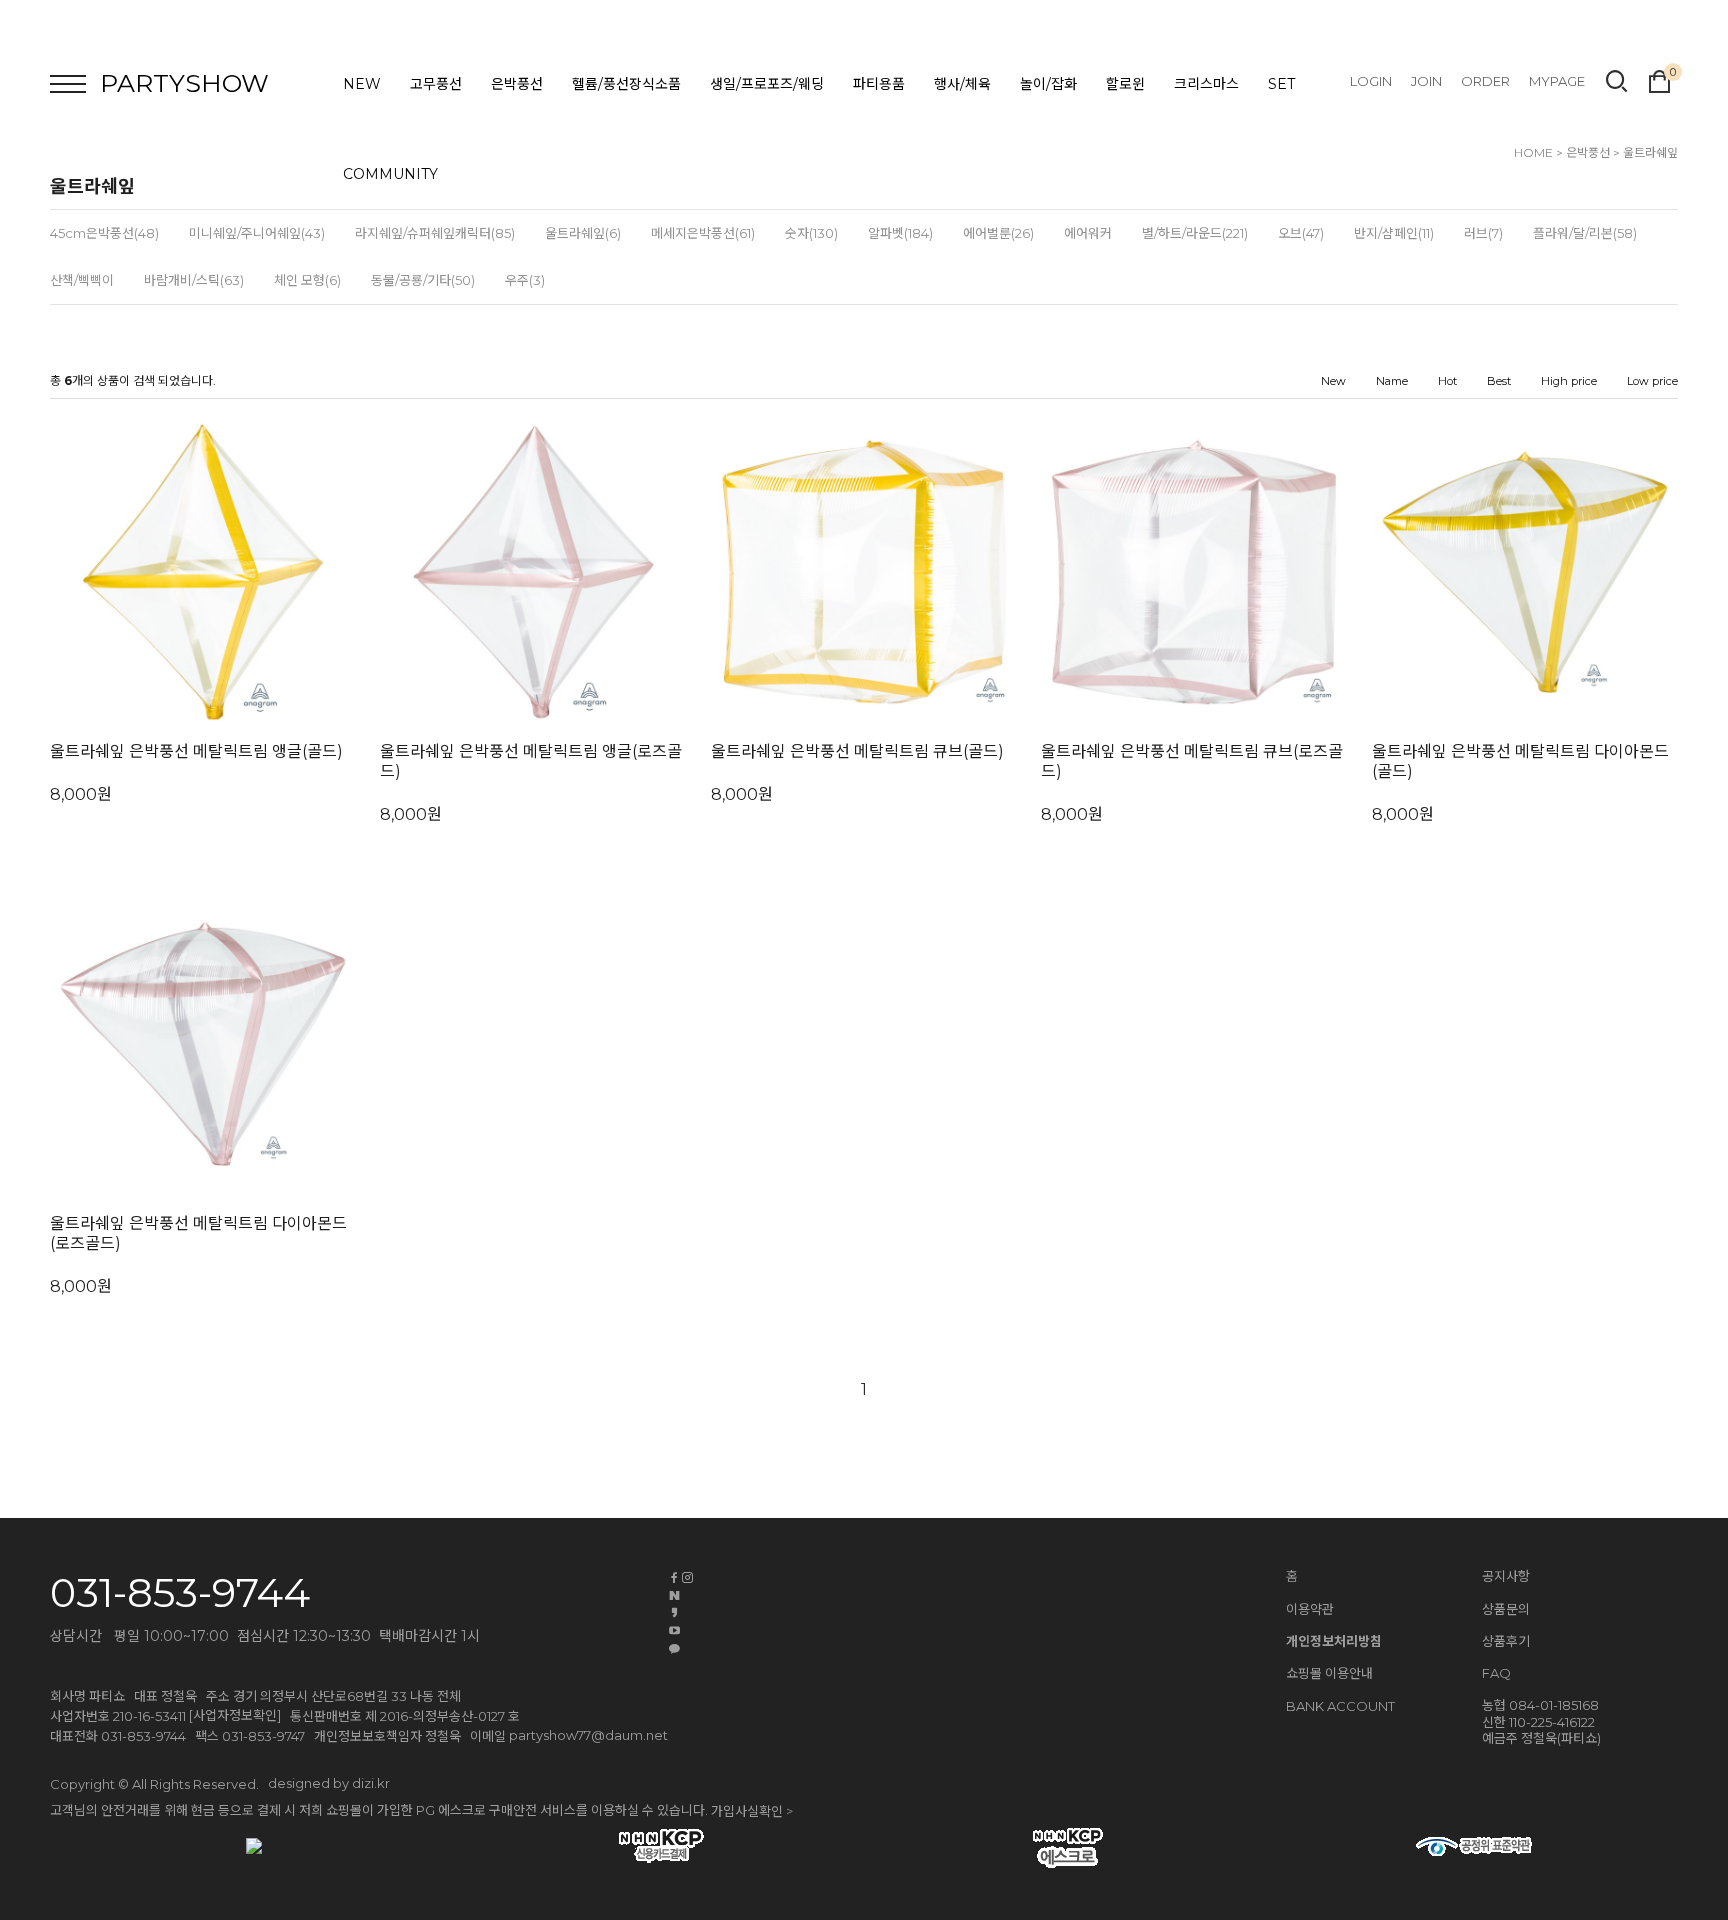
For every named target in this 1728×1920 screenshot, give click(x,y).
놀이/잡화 (1048, 84)
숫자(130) (811, 233)
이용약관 (1310, 1609)
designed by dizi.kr (329, 1783)
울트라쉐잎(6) (583, 233)
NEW (362, 84)
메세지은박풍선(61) (703, 233)
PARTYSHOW (184, 83)
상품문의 (1506, 1609)
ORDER (1485, 81)
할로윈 (1125, 84)
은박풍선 (517, 84)
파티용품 (879, 84)
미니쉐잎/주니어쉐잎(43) (257, 233)
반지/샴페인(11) (1394, 233)
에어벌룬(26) (998, 233)
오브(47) (1301, 233)
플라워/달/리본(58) (1585, 233)
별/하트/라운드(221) (1195, 233)
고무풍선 (436, 84)
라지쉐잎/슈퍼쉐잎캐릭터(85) (435, 233)
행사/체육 (962, 84)
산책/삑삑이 (82, 280)
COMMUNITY (390, 174)
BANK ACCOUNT (1340, 1707)
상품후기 (1506, 1641)
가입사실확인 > (752, 1812)
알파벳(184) (900, 233)
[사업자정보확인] (235, 1715)
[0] (1659, 79)
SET (1281, 84)
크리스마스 (1206, 84)
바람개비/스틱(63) (194, 280)
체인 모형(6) (307, 280)
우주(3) (525, 280)
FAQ (1496, 1673)
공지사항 (1506, 1576)
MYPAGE (1557, 81)
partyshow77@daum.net (588, 1735)
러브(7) (1483, 233)
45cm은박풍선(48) (104, 233)
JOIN (1426, 81)
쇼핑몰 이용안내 (1329, 1673)
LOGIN (1371, 81)
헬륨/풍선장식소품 (626, 84)
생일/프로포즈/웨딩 (767, 84)
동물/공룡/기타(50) (423, 280)
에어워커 (1088, 233)
